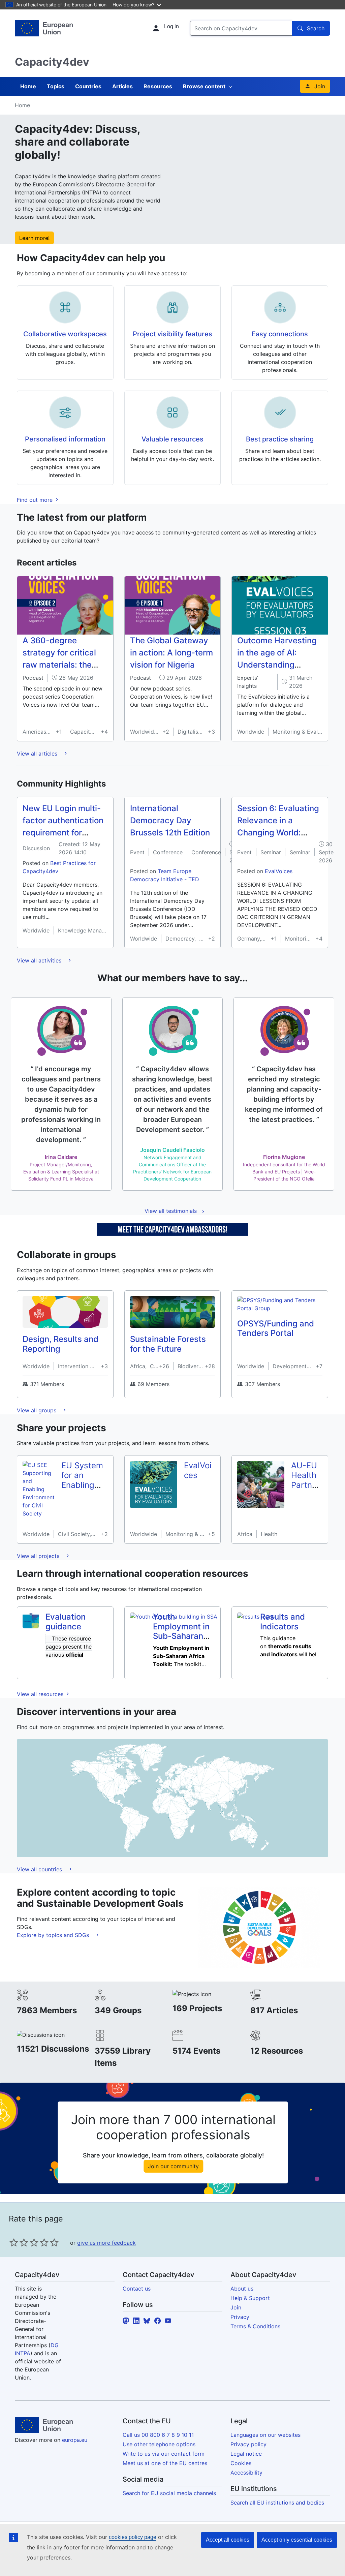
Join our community (173, 2166)
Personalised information (65, 439)
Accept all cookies (228, 2540)
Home (28, 86)
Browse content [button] (204, 86)
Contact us (137, 2289)
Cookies (241, 2463)
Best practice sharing (280, 439)
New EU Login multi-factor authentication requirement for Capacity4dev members (63, 833)
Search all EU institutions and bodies (277, 2503)
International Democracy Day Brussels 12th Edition (170, 820)
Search (316, 28)
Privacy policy (248, 2444)
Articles (122, 86)
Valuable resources (172, 439)
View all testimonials (171, 1211)
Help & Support (250, 2298)
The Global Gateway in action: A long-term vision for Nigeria (171, 653)
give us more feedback (106, 2243)
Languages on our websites (265, 2435)
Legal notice (246, 2454)
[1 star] (14, 2242)
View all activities (40, 960)
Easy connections (280, 334)
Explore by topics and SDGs (54, 1935)
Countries (88, 86)
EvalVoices (279, 871)
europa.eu (75, 2440)
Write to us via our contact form (164, 2454)
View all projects (39, 1556)
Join (320, 86)
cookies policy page (133, 2537)
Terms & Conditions (255, 2326)
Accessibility (246, 2473)
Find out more (36, 500)
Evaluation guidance (66, 1622)
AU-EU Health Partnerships (305, 1480)
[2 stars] (19, 2242)
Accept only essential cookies (297, 2540)
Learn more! (34, 238)
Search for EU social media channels (169, 2493)
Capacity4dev (52, 62)
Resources (158, 86)
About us (242, 2289)
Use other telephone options (159, 2444)
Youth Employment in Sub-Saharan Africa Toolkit (181, 1631)
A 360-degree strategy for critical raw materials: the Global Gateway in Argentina (59, 665)
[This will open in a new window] (44, 28)
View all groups (37, 1410)
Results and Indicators (283, 1622)
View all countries (40, 1869)
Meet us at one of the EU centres (165, 2463)
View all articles (38, 754)
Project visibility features (172, 334)
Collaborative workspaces (65, 334)
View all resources (41, 1694)
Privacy (240, 2317)
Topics (56, 86)
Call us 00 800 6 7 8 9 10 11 (158, 2435)
